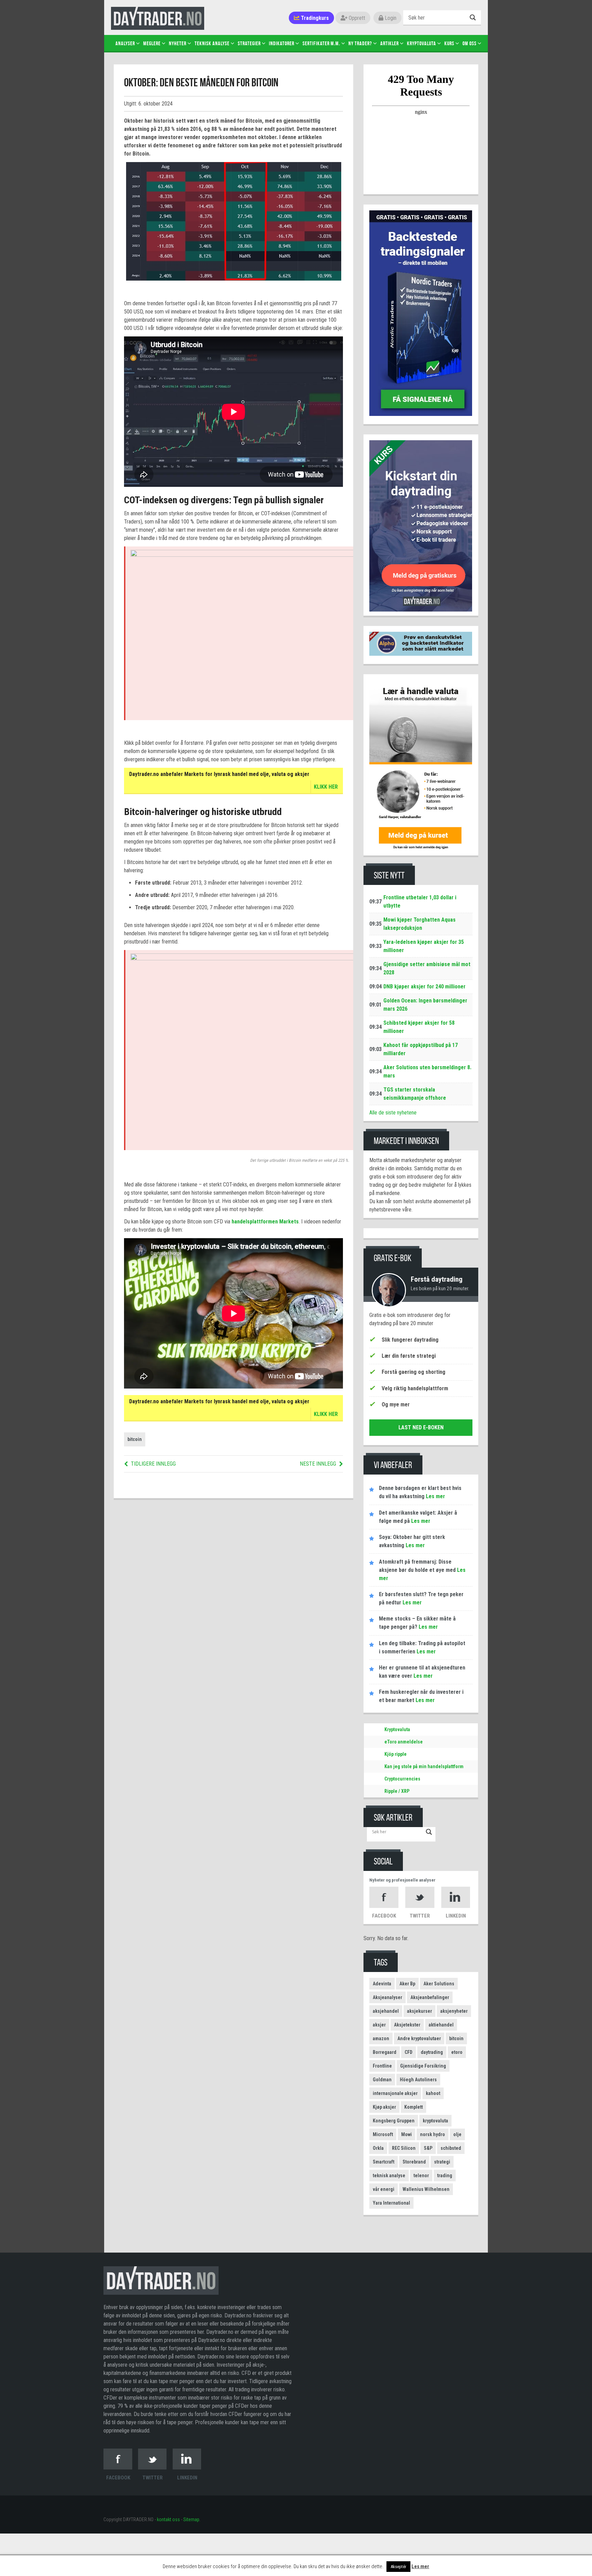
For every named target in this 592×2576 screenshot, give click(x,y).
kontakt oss (168, 2519)
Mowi (406, 2134)
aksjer (379, 2025)
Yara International (391, 2203)
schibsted (451, 2148)
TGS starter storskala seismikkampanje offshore (415, 1094)
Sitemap (191, 2519)
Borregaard (385, 2052)
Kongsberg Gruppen (394, 2121)
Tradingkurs (314, 18)
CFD (409, 2052)
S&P (428, 2148)
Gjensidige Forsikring (423, 2066)
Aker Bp (407, 1984)
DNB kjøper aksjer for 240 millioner (424, 987)
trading (445, 2176)
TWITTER (420, 1916)
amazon (381, 2038)
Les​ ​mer (435, 1496)
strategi (442, 2162)
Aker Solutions (439, 1984)
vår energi (384, 2189)
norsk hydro (433, 2134)
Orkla (378, 2148)
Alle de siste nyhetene (393, 1113)
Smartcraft (384, 2162)
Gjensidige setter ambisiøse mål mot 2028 (427, 968)
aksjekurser (420, 2011)
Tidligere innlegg (153, 1464)
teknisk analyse (389, 2176)
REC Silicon (404, 2148)
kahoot (433, 2093)
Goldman (382, 2080)
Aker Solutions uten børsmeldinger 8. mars (427, 1071)
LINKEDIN (456, 1916)
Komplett (414, 2107)
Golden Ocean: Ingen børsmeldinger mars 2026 (425, 1005)
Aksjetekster (407, 2025)
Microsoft (383, 2134)
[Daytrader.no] (161, 2284)
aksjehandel (386, 2011)
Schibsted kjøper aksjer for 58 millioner (419, 1027)
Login (390, 18)
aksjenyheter (454, 2011)
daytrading (432, 2052)
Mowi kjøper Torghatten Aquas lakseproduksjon (420, 924)
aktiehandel (441, 2025)
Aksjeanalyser (387, 1997)
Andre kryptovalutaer (419, 2038)
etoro (457, 2052)
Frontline (382, 2066)
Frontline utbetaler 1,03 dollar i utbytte (420, 902)
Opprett (356, 18)
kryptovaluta (435, 2121)
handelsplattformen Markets (265, 1222)
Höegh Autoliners (418, 2080)
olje (457, 2134)
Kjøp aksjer (384, 2107)
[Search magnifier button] (474, 17)
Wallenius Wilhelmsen (426, 2189)
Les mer (420, 2566)
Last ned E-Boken (421, 1427)
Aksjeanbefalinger (430, 1997)
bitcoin (135, 1439)
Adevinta (382, 1984)
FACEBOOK (384, 1916)
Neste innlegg (318, 1464)
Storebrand (414, 2162)
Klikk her (326, 787)
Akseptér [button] (398, 2567)
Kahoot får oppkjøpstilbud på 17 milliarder (421, 1049)
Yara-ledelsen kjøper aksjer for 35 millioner (424, 946)
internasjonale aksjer (395, 2093)
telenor (421, 2176)
